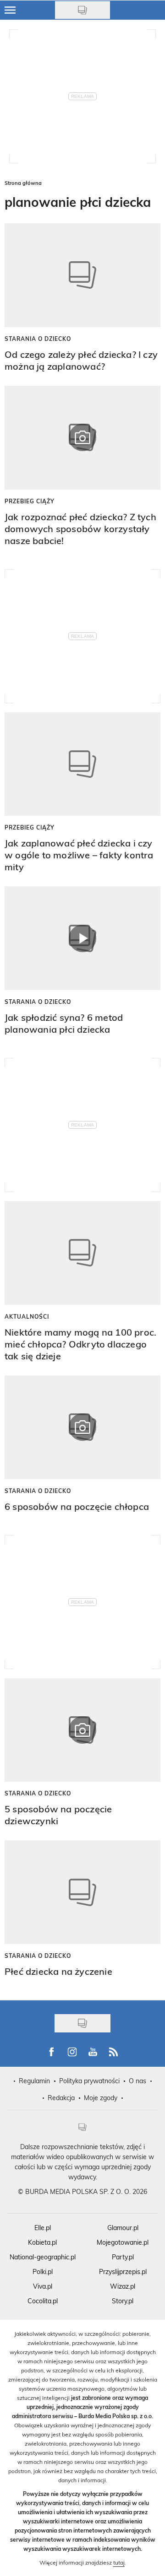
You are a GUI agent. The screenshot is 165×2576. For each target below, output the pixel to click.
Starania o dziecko (38, 339)
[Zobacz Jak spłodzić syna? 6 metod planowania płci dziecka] (82, 938)
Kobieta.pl (42, 2242)
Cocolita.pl (43, 2301)
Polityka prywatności (89, 2081)
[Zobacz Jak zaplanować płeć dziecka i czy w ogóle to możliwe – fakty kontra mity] (82, 764)
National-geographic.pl (43, 2257)
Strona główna (23, 183)
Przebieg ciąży (30, 501)
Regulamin (34, 2081)
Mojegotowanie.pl (123, 2242)
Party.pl (123, 2257)
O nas (137, 2081)
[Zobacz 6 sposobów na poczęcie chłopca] (82, 1427)
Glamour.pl (123, 2228)
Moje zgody (101, 2098)
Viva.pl (43, 2286)
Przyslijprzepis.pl (123, 2272)
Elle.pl (43, 2228)
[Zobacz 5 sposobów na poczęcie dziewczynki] (82, 1730)
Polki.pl (43, 2272)
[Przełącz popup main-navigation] (10, 10)
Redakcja (61, 2098)
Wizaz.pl (123, 2286)
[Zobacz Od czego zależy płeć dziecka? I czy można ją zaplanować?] (82, 275)
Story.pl (123, 2301)
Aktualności (27, 1316)
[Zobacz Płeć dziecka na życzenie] (82, 1892)
